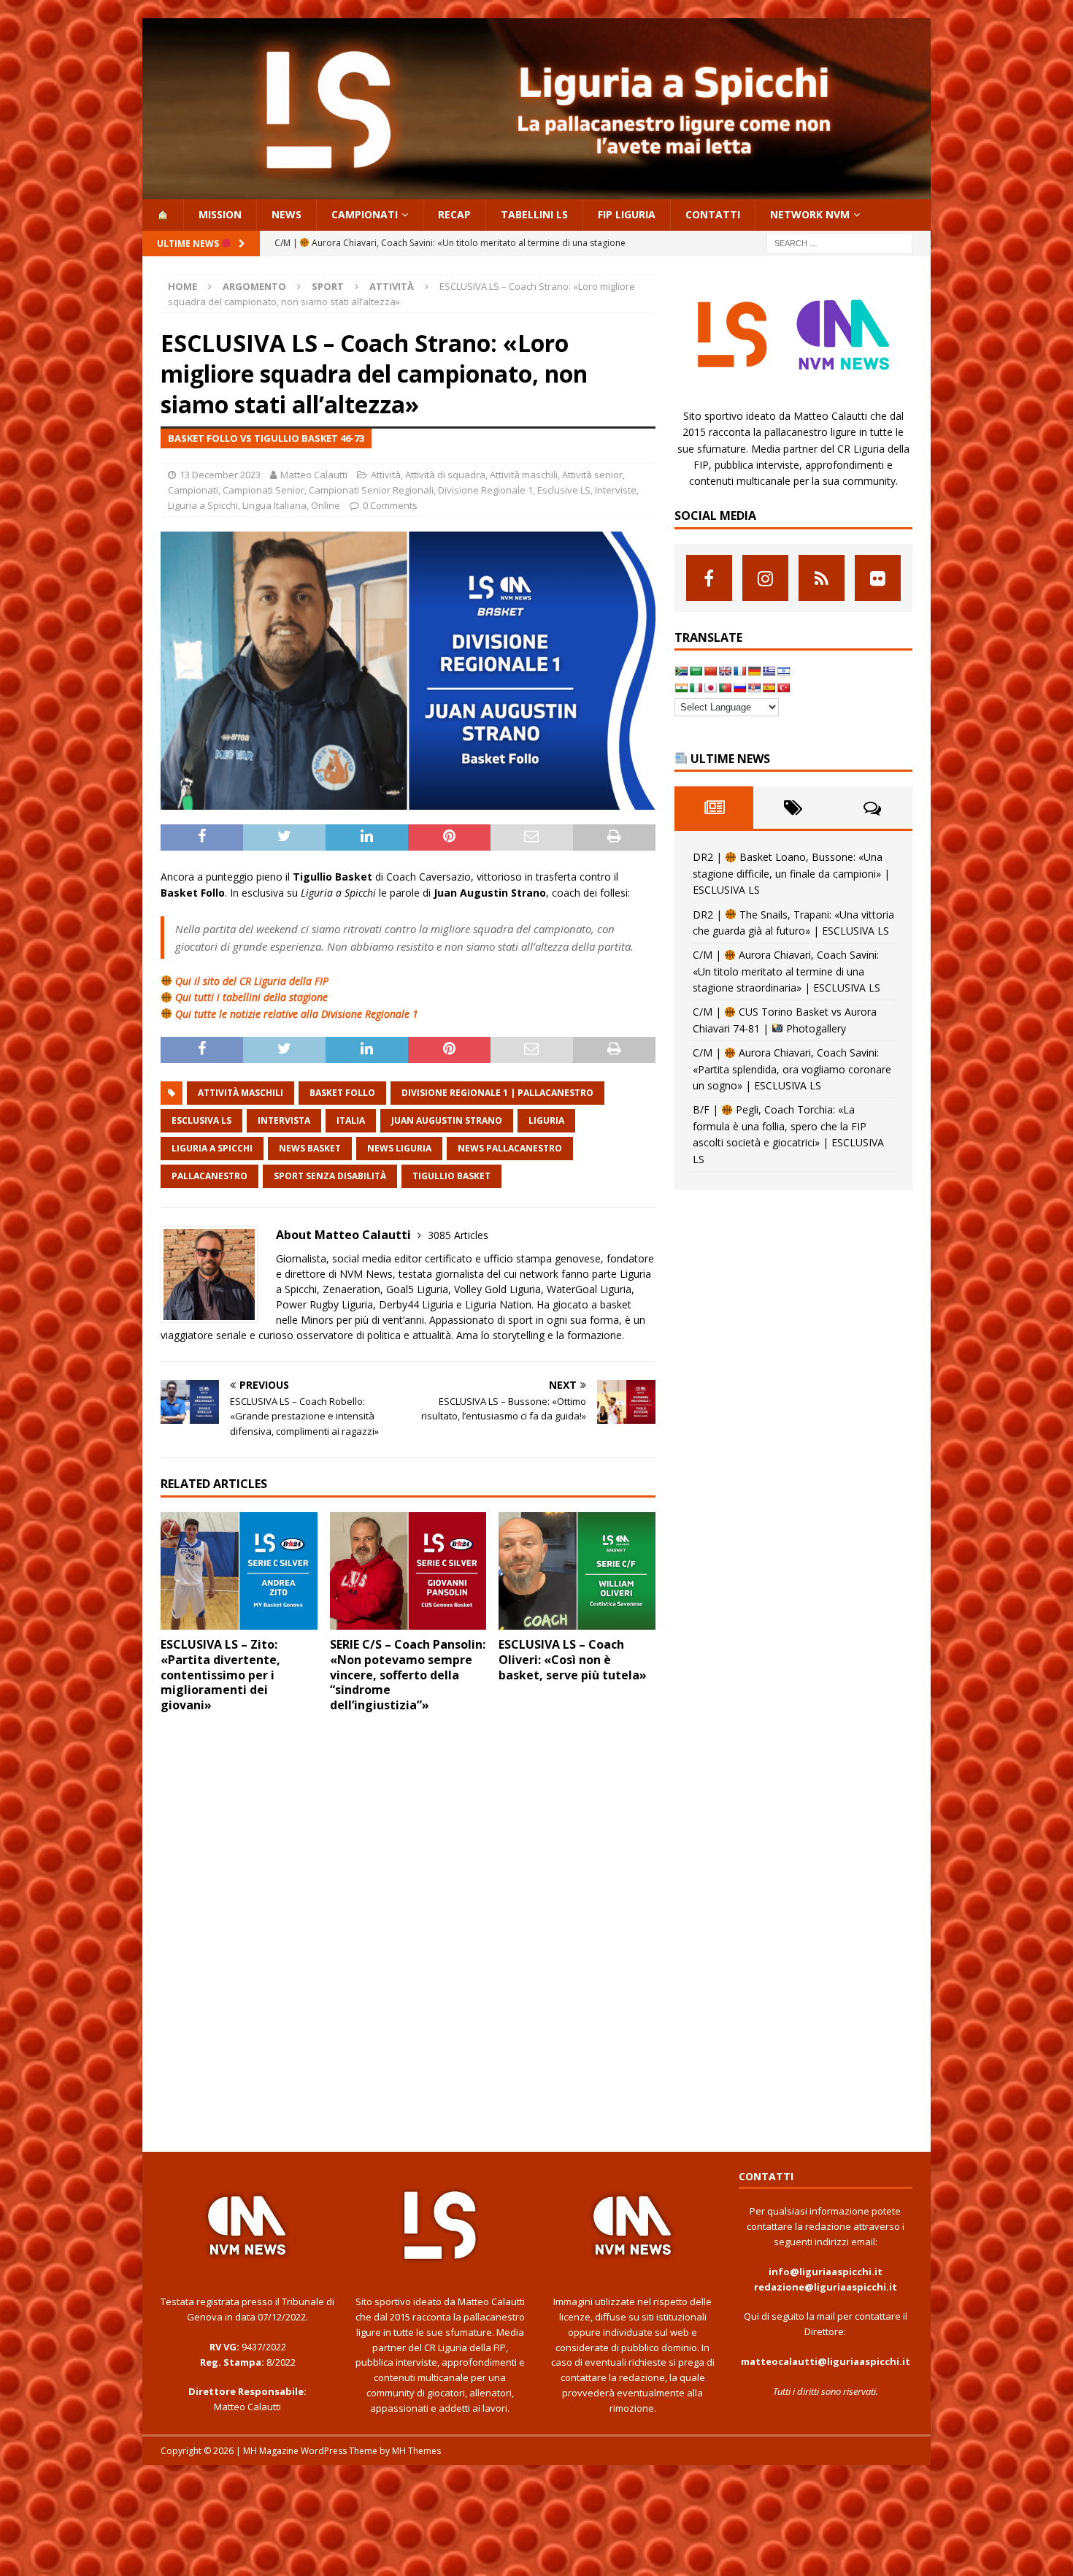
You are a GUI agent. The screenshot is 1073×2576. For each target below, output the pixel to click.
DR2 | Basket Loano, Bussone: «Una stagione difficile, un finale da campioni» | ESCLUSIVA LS (791, 873)
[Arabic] (696, 671)
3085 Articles (458, 1235)
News (286, 214)
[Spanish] (769, 688)
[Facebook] (709, 578)
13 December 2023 (220, 475)
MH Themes (416, 2451)
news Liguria (399, 1148)
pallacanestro (209, 1176)
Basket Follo (342, 1093)
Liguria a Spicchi (203, 505)
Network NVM (810, 214)
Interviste (616, 490)
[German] (754, 671)
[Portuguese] (725, 688)
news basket (310, 1148)
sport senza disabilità (330, 1176)
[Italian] (696, 688)
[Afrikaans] (681, 671)
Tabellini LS (534, 214)
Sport (328, 286)
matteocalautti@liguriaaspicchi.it (826, 2361)
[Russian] (739, 688)
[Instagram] (765, 578)
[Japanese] (710, 688)
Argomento (254, 286)
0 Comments (390, 505)
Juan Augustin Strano (447, 1120)
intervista (284, 1120)
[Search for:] (839, 242)
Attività (386, 475)
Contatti (713, 214)
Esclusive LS (564, 490)
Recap (454, 214)
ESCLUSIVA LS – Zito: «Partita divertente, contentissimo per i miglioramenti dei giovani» (220, 1675)
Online (326, 505)
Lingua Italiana (274, 505)
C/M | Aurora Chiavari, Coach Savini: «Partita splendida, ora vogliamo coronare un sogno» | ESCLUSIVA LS (792, 1069)
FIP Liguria (627, 214)
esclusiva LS (201, 1120)
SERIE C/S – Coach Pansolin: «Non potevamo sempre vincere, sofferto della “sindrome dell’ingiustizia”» (408, 1675)
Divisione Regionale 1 (485, 490)
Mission (220, 214)
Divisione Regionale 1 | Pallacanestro (497, 1093)
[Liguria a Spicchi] (536, 191)
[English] (725, 671)
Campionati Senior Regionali (371, 490)
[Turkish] (783, 688)
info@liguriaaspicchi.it (826, 2272)
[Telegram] (822, 578)
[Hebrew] (783, 671)
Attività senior (592, 475)
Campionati (365, 214)
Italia (351, 1120)
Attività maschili (524, 475)
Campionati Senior (264, 490)
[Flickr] (878, 578)
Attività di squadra (445, 475)
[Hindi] (681, 688)
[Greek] (769, 671)
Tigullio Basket (451, 1176)
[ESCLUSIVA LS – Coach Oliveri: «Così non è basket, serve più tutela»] (577, 1571)
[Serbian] (754, 688)
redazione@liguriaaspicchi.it (826, 2287)
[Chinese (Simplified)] (710, 671)
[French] (739, 671)
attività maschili (241, 1093)
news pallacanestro (510, 1148)
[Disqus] (408, 1930)
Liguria (546, 1120)
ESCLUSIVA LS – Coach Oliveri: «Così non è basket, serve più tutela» (573, 1660)
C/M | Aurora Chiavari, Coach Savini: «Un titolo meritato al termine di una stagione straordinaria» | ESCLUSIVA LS (787, 971)
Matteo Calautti (314, 475)
